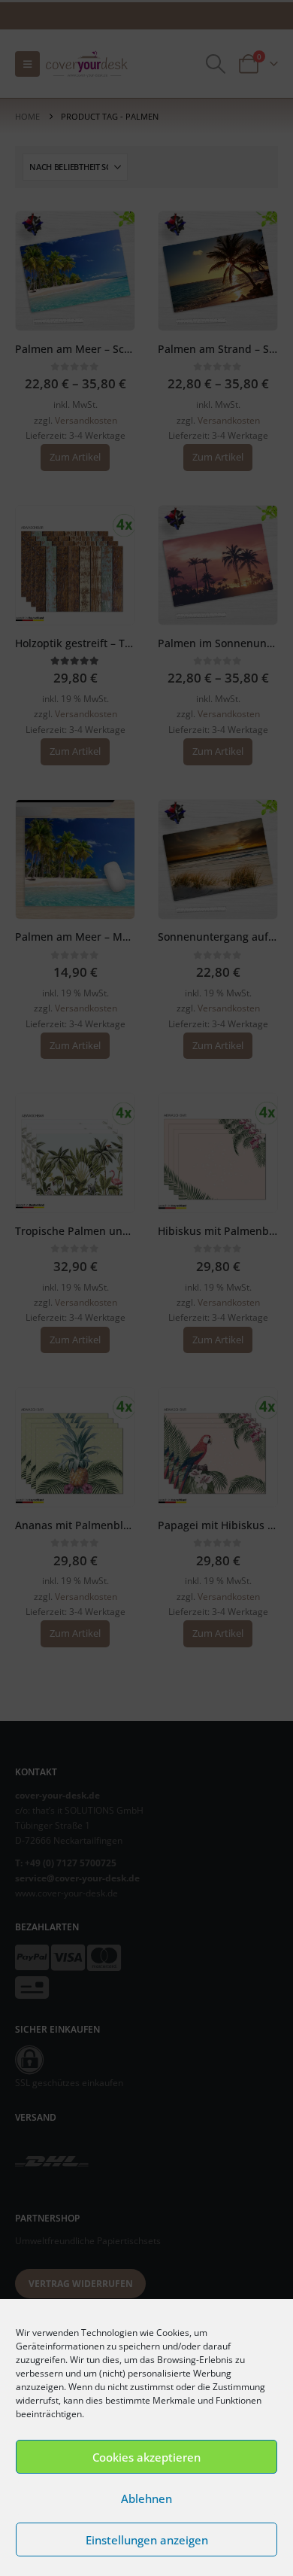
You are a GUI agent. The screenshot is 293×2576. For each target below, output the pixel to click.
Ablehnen (146, 2498)
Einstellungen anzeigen (147, 2540)
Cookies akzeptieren (146, 2457)
